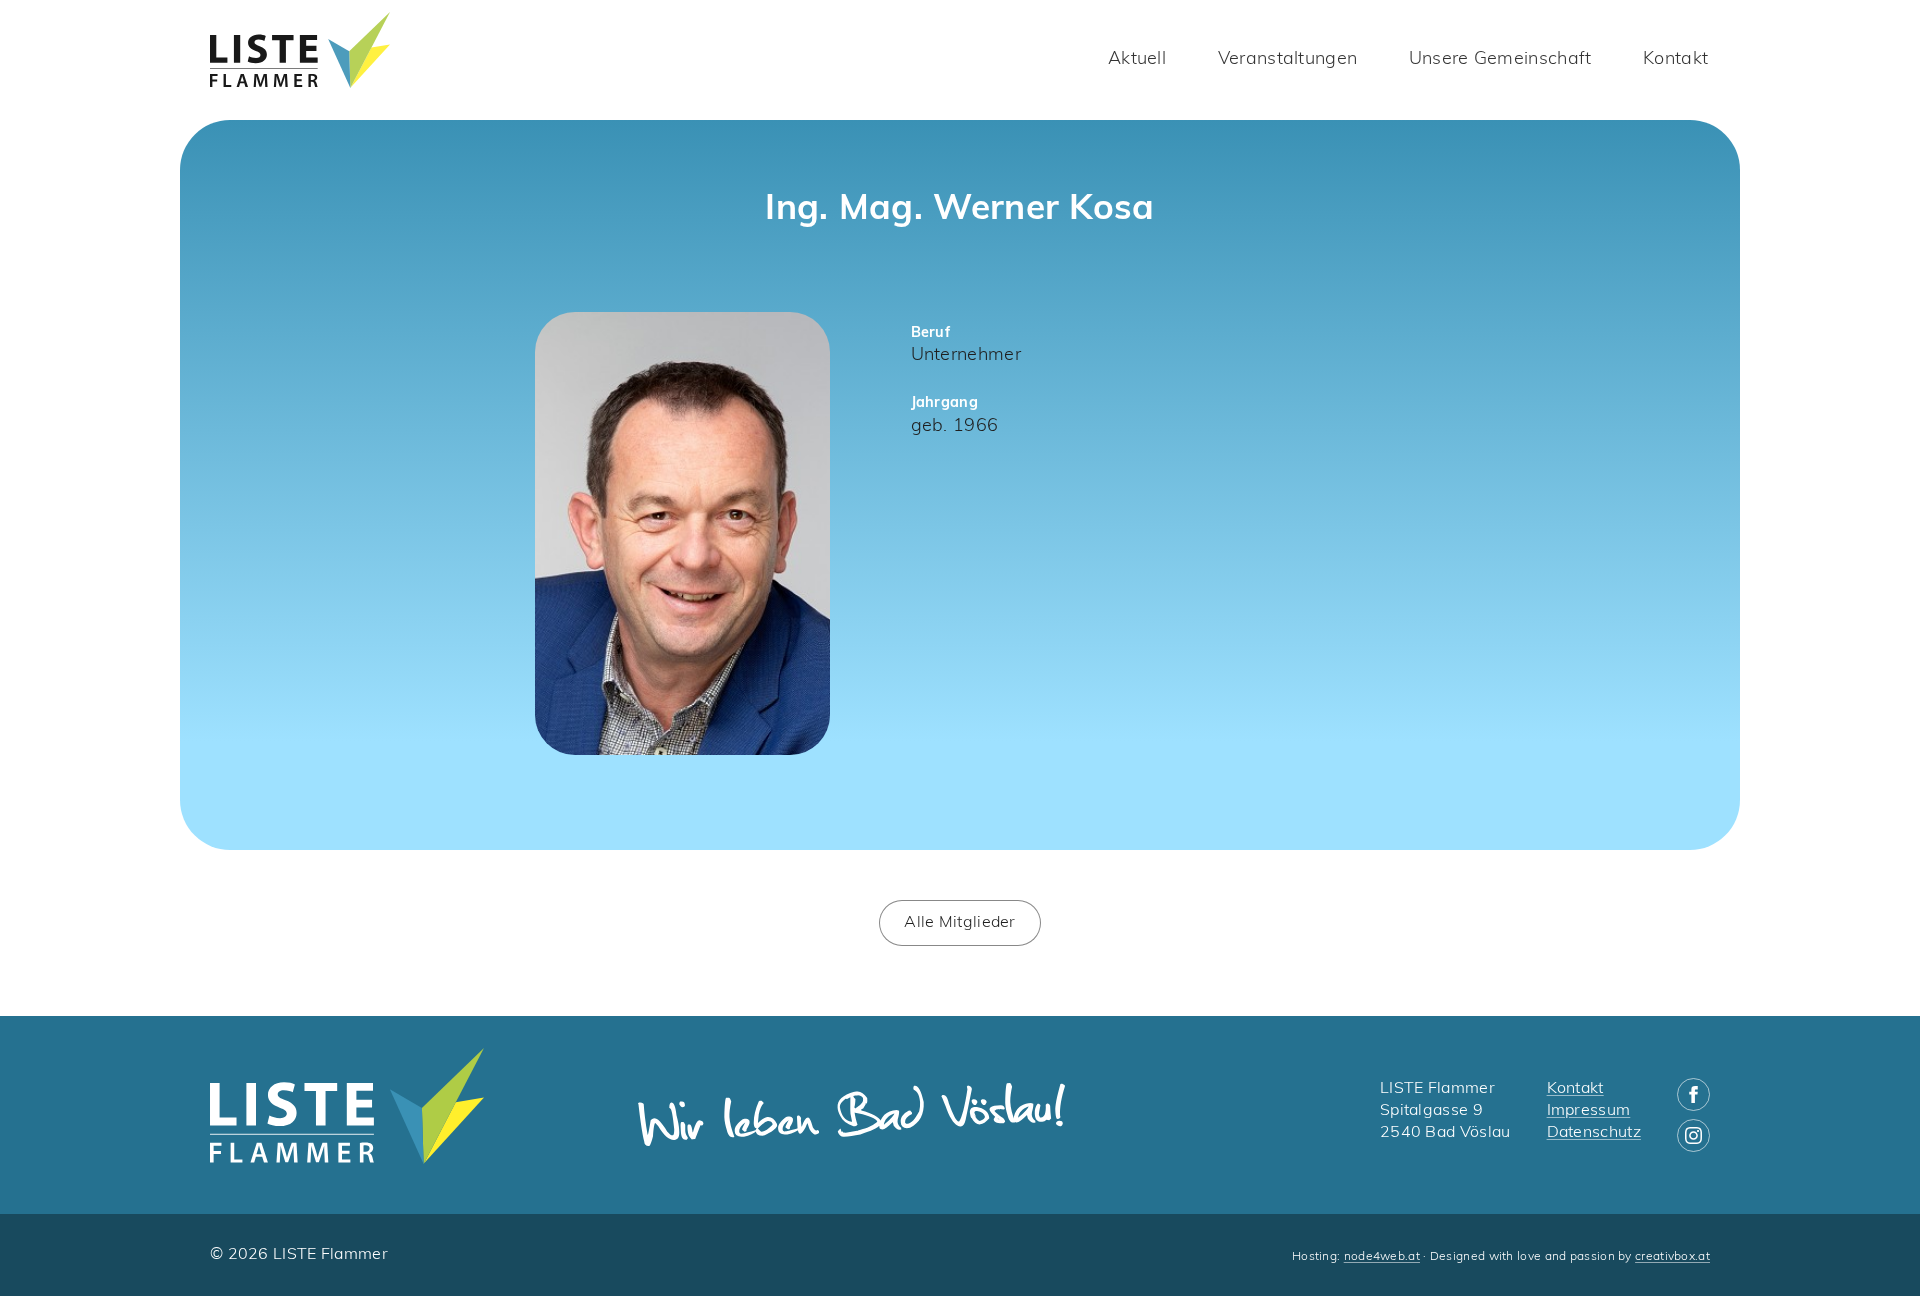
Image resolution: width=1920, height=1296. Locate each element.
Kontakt (1675, 60)
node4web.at (1382, 1257)
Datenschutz (1594, 1133)
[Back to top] (1870, 1246)
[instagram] (1693, 1135)
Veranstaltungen (1288, 60)
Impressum (1589, 1111)
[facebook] (1693, 1094)
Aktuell (1137, 60)
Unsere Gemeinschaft (1500, 60)
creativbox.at (1672, 1257)
